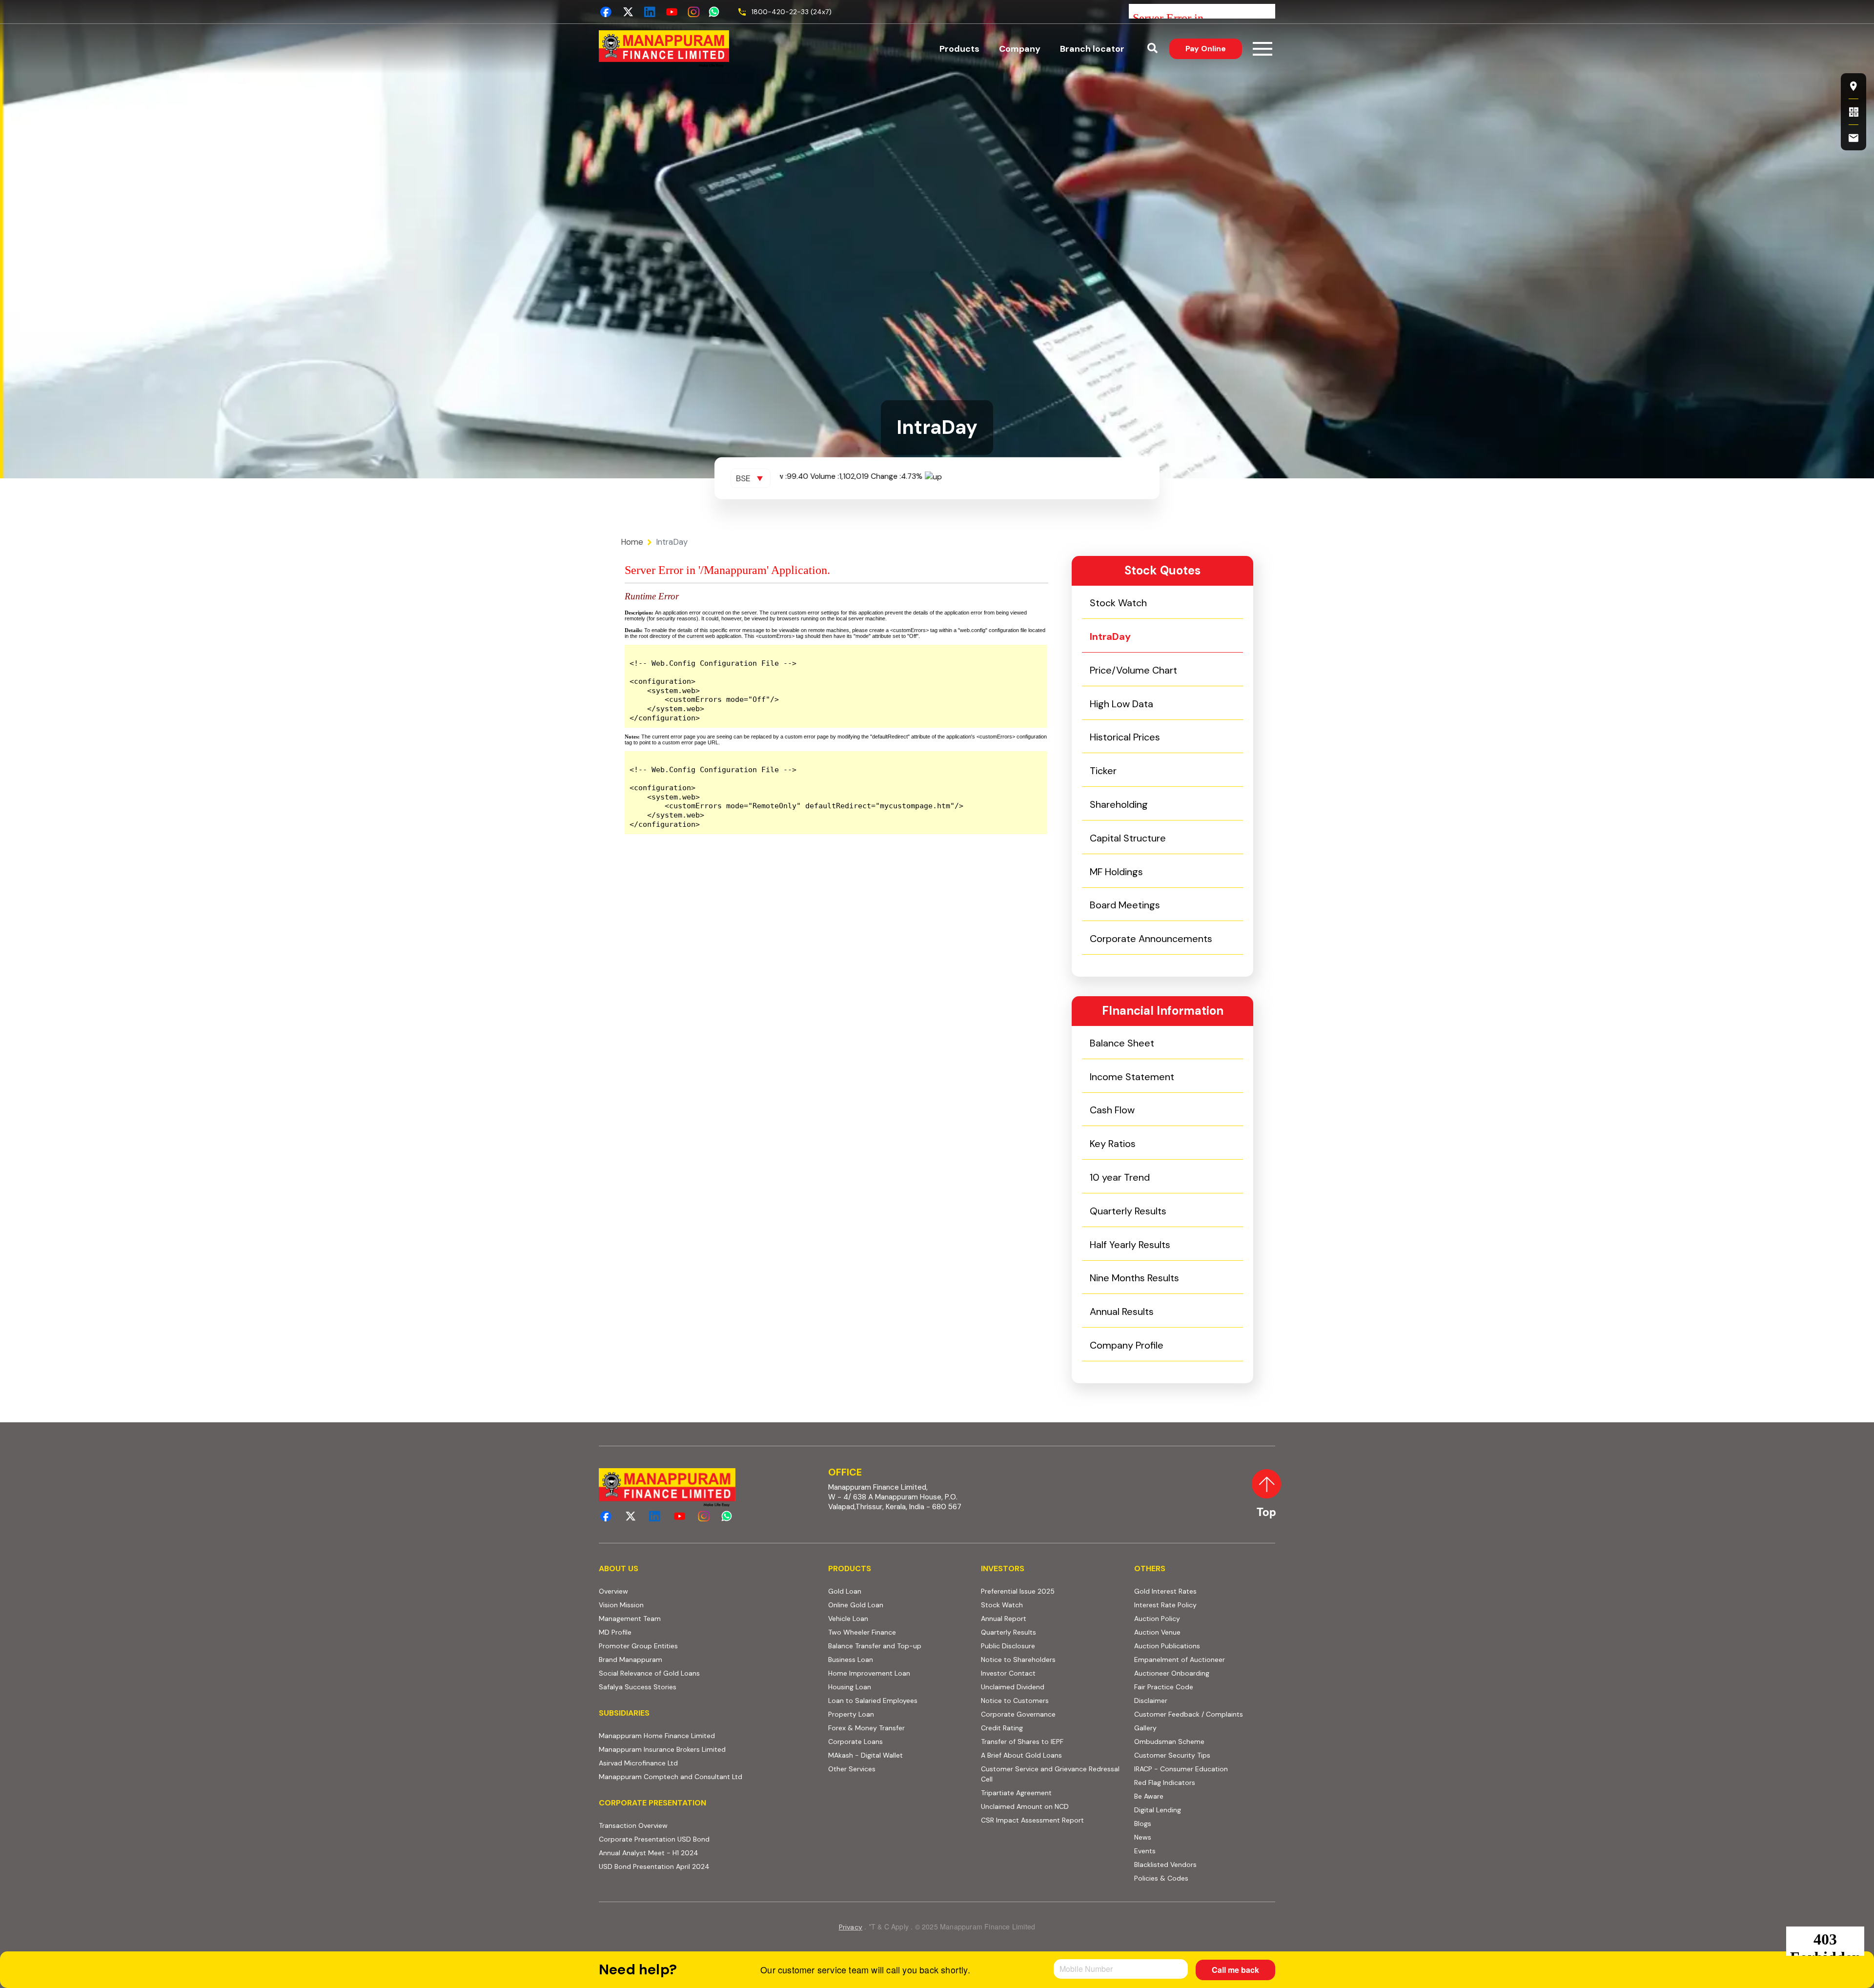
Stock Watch (1118, 603)
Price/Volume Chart (1133, 670)
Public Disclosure (1008, 1646)
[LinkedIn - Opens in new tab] (650, 12)
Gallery (1145, 1728)
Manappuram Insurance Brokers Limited (708, 1749)
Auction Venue (1157, 1632)
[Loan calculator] (1854, 112)
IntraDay (1110, 636)
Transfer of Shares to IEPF (1022, 1742)
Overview (613, 1591)
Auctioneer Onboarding (1205, 1673)
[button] (1152, 49)
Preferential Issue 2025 (1018, 1591)
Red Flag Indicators (1202, 1782)
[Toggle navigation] (1263, 49)
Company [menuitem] (1020, 49)
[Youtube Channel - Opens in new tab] (672, 12)
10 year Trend (1120, 1177)
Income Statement (1132, 1077)
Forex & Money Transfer (866, 1728)
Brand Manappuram (631, 1660)
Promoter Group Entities (638, 1646)
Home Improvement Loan (869, 1673)
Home (632, 542)
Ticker (1103, 771)
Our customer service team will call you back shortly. (865, 1969)
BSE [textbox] (743, 478)
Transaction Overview (671, 1825)
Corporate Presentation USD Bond (692, 1839)
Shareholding (1119, 804)
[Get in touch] (1854, 138)
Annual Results (1122, 1312)
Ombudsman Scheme (1169, 1742)
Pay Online (1214, 48)
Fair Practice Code (1164, 1687)
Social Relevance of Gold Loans (649, 1673)
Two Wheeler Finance (862, 1632)
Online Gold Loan (856, 1605)
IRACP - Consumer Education (1205, 1769)
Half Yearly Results (1130, 1245)
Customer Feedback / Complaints (1189, 1714)
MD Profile (615, 1632)
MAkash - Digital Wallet (866, 1755)
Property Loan (851, 1714)
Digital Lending (1158, 1810)
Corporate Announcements (1151, 939)
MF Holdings (1116, 872)
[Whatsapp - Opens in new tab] (716, 12)
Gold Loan (845, 1591)
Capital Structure (1128, 838)
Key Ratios (1113, 1144)
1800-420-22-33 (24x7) (792, 12)
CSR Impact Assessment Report (1032, 1820)
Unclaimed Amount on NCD (1025, 1806)
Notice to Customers (1015, 1701)
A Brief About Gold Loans (1051, 1755)
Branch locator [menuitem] (1092, 49)
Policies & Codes (1161, 1878)
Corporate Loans (856, 1742)
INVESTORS (1003, 1568)
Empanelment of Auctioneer (1180, 1660)
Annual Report (1004, 1619)
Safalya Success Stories (638, 1687)
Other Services (852, 1769)
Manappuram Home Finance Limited (708, 1735)
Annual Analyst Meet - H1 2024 (686, 1853)
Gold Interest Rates (1165, 1591)
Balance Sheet (1122, 1043)
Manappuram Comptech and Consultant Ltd (708, 1776)
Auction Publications (1167, 1646)
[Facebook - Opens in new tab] (606, 12)
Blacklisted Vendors (1165, 1865)
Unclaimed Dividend (1013, 1687)
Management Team (630, 1619)
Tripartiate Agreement (1051, 1793)
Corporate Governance (1018, 1714)
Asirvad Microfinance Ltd (696, 1763)
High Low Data (1121, 704)
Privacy (851, 1927)
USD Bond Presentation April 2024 (692, 1866)
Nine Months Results (1134, 1278)
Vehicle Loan (848, 1619)
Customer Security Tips (1172, 1755)
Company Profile (1127, 1345)
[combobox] (751, 478)
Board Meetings (1125, 905)
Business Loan (851, 1660)
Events (1145, 1851)
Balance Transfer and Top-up (875, 1646)
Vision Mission (621, 1605)
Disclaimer (1151, 1701)
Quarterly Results (1128, 1211)
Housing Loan (850, 1687)
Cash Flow (1112, 1110)
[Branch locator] (1854, 86)
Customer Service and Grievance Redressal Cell (1050, 1774)
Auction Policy (1195, 1618)
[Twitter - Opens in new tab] (628, 12)
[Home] (664, 49)
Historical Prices (1125, 737)
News (1143, 1837)
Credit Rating (1039, 1728)
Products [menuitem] (959, 49)
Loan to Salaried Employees (873, 1701)
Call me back (1235, 1970)
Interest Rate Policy (1165, 1605)
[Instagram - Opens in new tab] (694, 12)
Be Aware (1186, 1796)
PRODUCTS (850, 1568)
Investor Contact (1008, 1673)
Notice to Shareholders (1018, 1660)
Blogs (1143, 1824)
